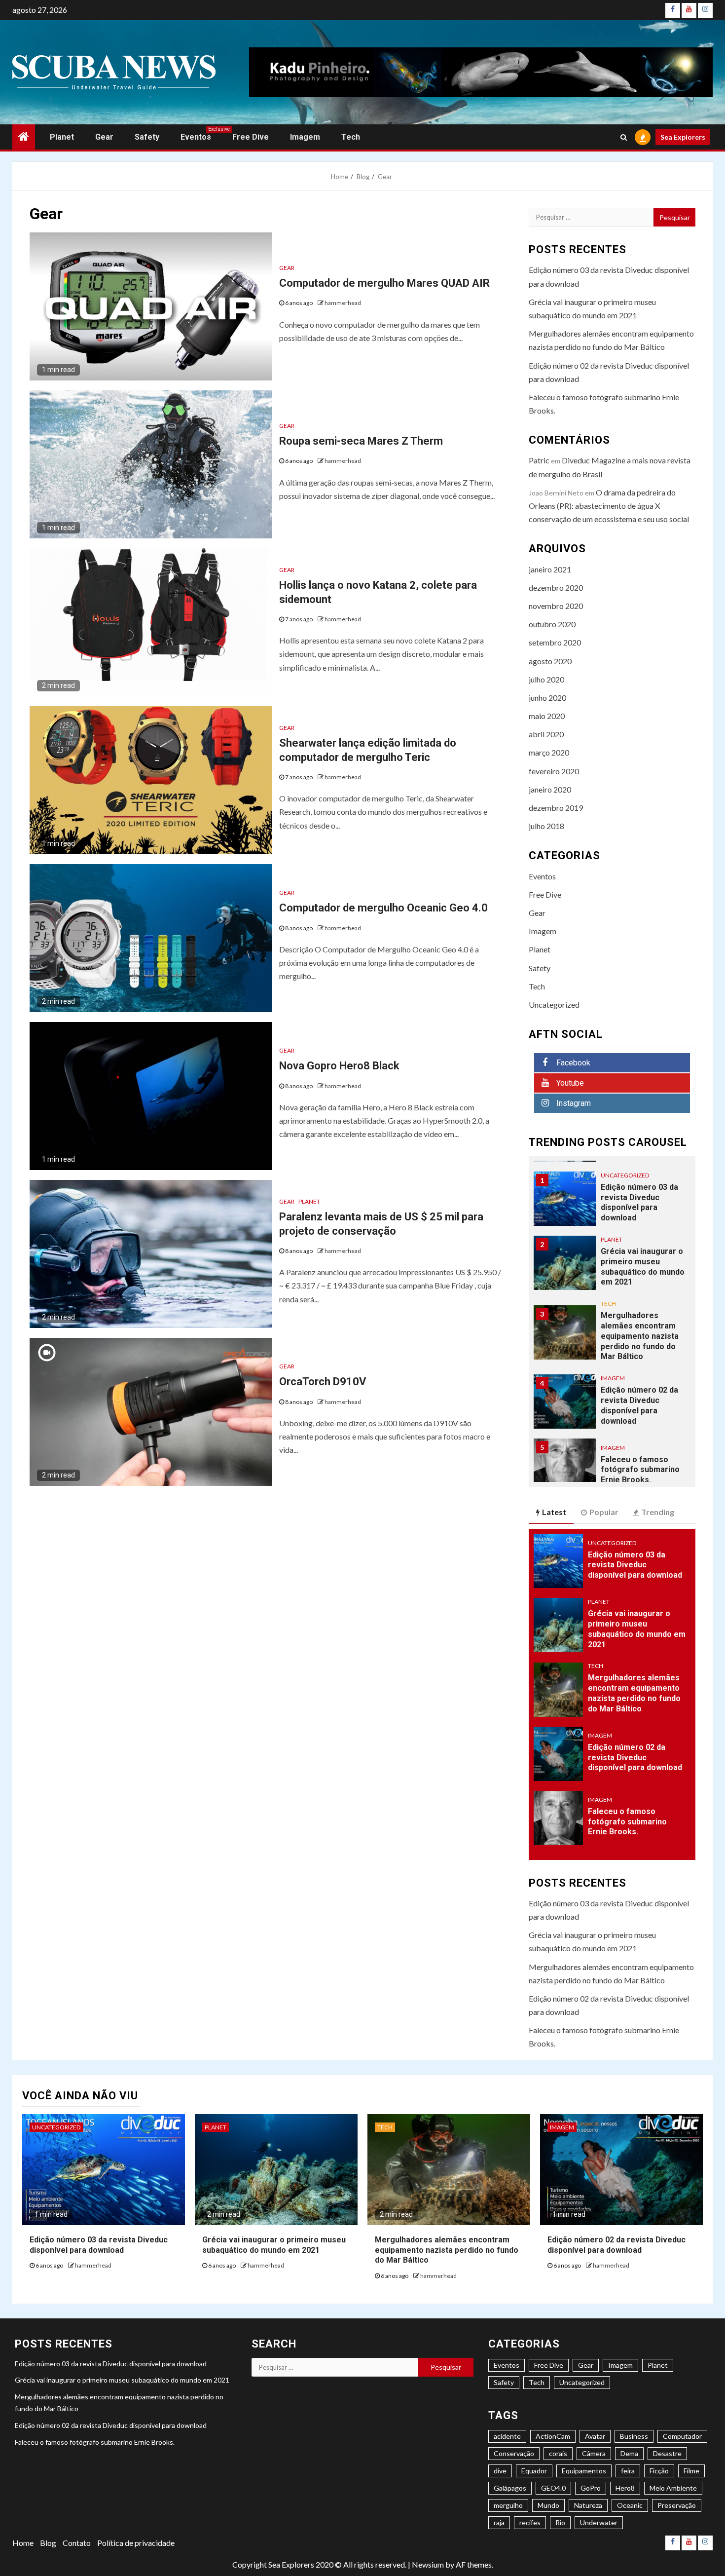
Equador (534, 2471)
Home (23, 2543)
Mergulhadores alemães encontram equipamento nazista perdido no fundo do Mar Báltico (640, 1336)
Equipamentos (584, 2471)
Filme (691, 2471)
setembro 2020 (555, 642)
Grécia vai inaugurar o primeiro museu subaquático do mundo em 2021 (643, 1267)
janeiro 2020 (550, 789)
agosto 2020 (550, 661)
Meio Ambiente (673, 2488)
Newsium (428, 2564)
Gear (104, 137)
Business (634, 2436)
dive (500, 2471)
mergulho (508, 2505)
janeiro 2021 (550, 569)
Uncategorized (554, 1004)
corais (558, 2453)
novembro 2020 (556, 606)
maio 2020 (547, 716)
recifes (530, 2522)
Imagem (305, 137)
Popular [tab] (604, 1512)
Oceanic (630, 2505)
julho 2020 (546, 679)
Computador (682, 2436)
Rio (560, 2522)
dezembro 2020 (556, 587)
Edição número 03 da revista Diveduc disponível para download (639, 1202)
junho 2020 (547, 698)
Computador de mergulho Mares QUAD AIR (384, 283)
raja (499, 2522)
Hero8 (625, 2488)
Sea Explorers (683, 137)
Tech (351, 137)
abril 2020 (546, 734)
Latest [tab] (554, 1512)
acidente (507, 2436)
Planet (62, 137)
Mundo (548, 2505)
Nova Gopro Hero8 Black (339, 1066)
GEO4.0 (553, 2488)
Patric (539, 460)
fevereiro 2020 (554, 771)
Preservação (677, 2505)
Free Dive (251, 137)
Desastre (667, 2453)
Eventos (196, 137)
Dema (629, 2453)
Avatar (595, 2436)
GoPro (591, 2488)
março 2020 (549, 752)
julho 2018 (546, 826)
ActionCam (553, 2436)
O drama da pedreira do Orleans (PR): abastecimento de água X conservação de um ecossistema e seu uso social (609, 506)
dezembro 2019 (556, 808)
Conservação (514, 2453)
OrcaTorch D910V (323, 1382)
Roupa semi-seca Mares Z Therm (361, 441)
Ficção (659, 2471)
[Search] (624, 137)
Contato (77, 2543)
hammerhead (343, 303)
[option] (612, 1204)
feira (628, 2471)
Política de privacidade (136, 2543)
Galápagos (510, 2488)
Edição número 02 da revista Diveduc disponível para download (639, 1405)
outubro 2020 (552, 624)
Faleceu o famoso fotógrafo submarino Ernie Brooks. (640, 1470)
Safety (147, 137)
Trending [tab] (658, 1512)
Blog (48, 2543)
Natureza (588, 2505)
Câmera (594, 2453)
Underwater (599, 2522)
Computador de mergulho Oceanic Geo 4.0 (383, 908)
